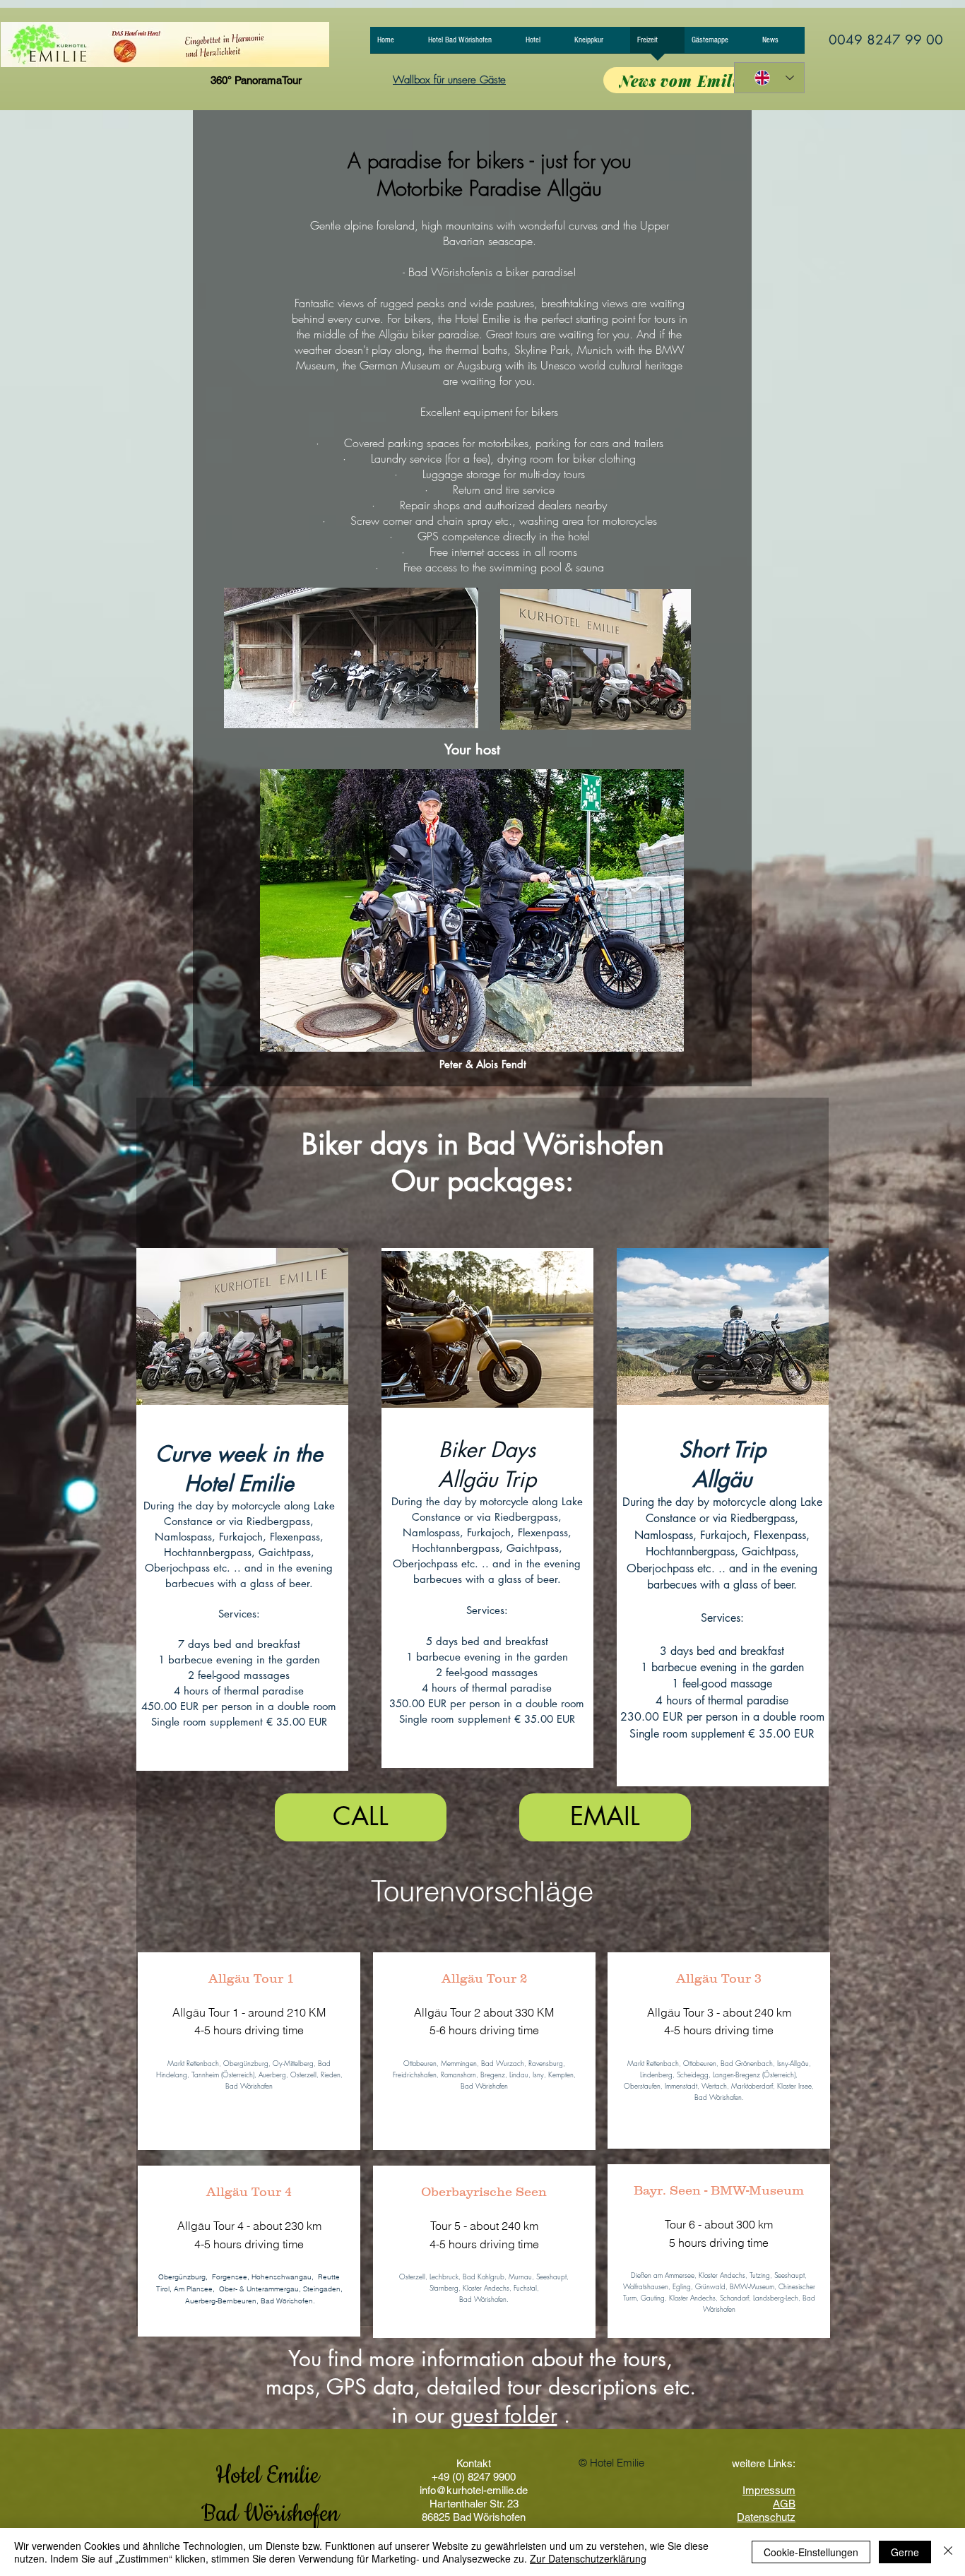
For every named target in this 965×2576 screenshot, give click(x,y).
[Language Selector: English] (769, 78)
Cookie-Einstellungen (811, 2552)
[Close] (948, 2552)
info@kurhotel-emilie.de (474, 2490)
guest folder (504, 2415)
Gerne (905, 2552)
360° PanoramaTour (256, 80)
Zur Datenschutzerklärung (588, 2558)
